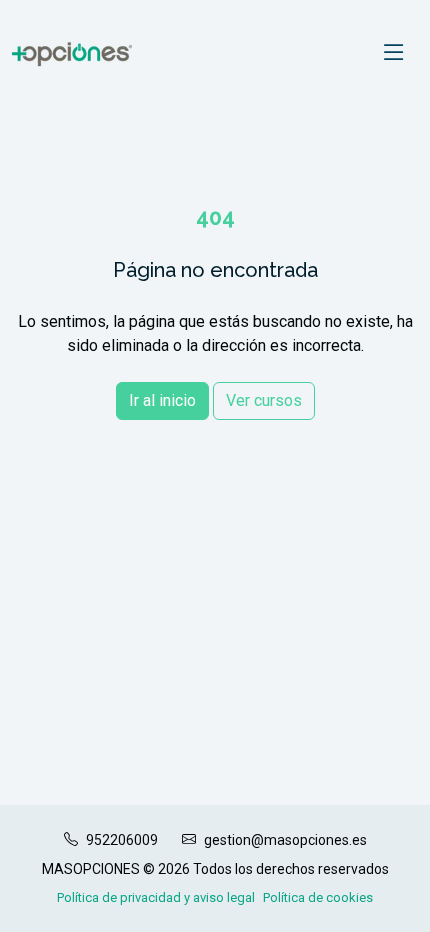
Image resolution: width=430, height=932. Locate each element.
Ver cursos (264, 400)
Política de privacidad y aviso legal (156, 897)
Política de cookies (318, 897)
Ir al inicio (162, 400)
